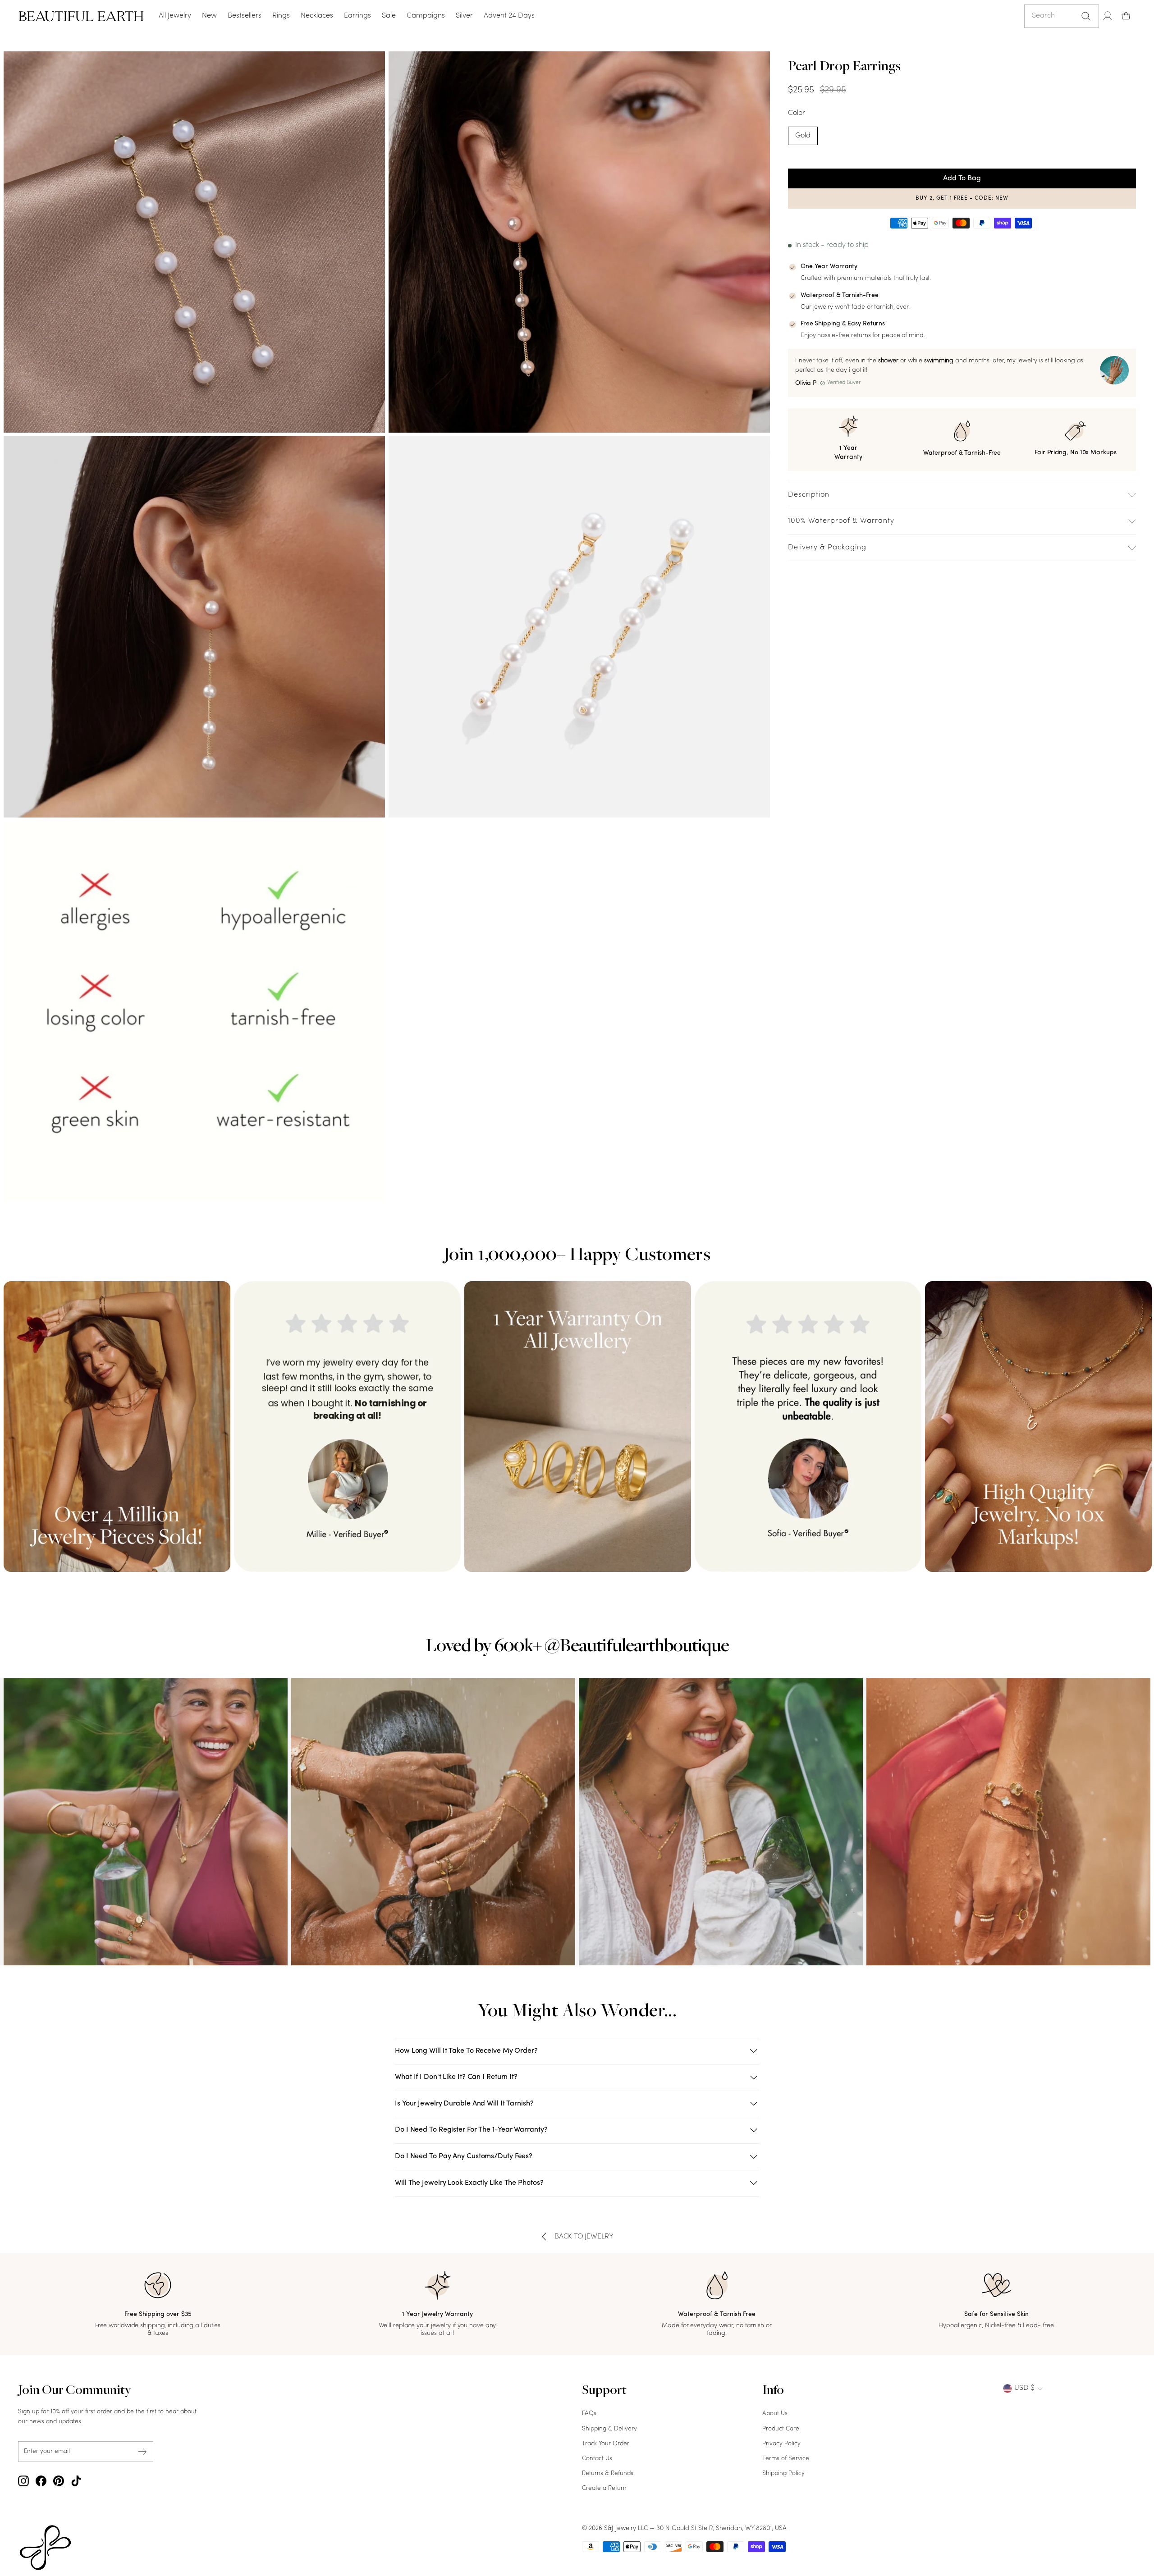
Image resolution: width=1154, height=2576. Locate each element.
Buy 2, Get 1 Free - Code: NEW (962, 198)
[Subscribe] (142, 2451)
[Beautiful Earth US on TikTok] (76, 2481)
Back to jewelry (584, 2237)
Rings (281, 16)
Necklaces (317, 16)
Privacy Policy (781, 2444)
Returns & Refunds (608, 2473)
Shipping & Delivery (609, 2429)
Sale (389, 16)
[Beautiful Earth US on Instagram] (23, 2481)
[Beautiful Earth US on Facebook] (41, 2481)
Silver (464, 16)
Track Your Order (606, 2444)
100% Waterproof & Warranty (841, 521)
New (209, 16)
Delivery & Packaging (827, 548)
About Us (775, 2414)
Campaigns (426, 16)
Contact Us (597, 2459)
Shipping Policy (783, 2473)
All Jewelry (175, 16)
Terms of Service (786, 2459)
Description (809, 495)
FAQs (589, 2414)
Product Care (781, 2429)
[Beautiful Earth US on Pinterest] (59, 2481)
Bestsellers (245, 16)
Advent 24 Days (509, 16)
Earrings (357, 16)
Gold (803, 136)
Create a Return (604, 2488)
